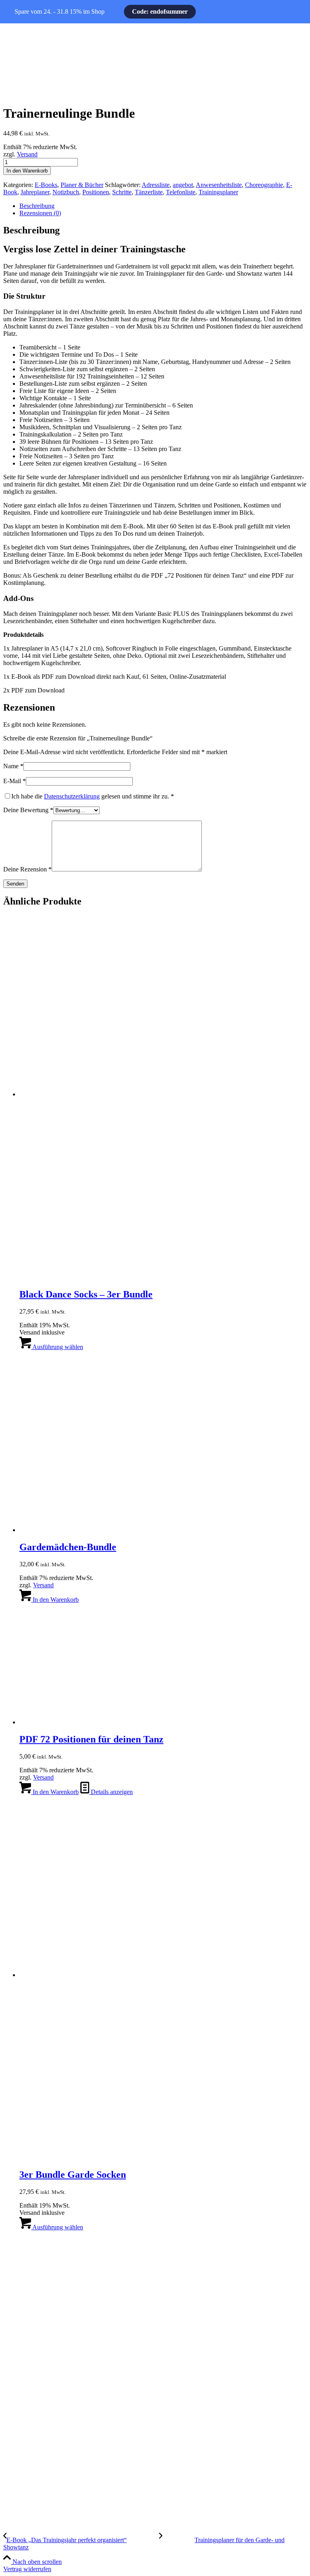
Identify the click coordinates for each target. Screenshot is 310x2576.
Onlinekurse (19, 2272)
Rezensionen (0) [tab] (40, 213)
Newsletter (17, 2441)
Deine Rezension (27, 869)
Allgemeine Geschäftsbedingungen (48, 2359)
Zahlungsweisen (24, 2400)
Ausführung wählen (57, 1347)
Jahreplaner (35, 192)
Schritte (122, 192)
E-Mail (15, 781)
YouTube (16, 2486)
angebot (183, 185)
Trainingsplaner (218, 192)
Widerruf (15, 2413)
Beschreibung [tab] (37, 206)
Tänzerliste (149, 192)
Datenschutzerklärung (72, 796)
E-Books (46, 185)
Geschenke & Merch (30, 2286)
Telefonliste (181, 192)
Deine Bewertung (28, 810)
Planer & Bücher (82, 185)
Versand (27, 154)
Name (13, 766)
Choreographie (264, 185)
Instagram (16, 2472)
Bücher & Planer (25, 2259)
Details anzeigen (111, 1792)
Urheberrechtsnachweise (35, 2386)
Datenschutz (19, 2372)
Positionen (96, 192)
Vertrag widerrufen (27, 2569)
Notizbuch (66, 192)
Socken (13, 2300)
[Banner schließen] (18, 12)
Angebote (16, 2313)
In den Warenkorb (27, 171)
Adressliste (156, 185)
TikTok (13, 2500)
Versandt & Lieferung (31, 2427)
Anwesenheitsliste (219, 185)
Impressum (17, 2345)
